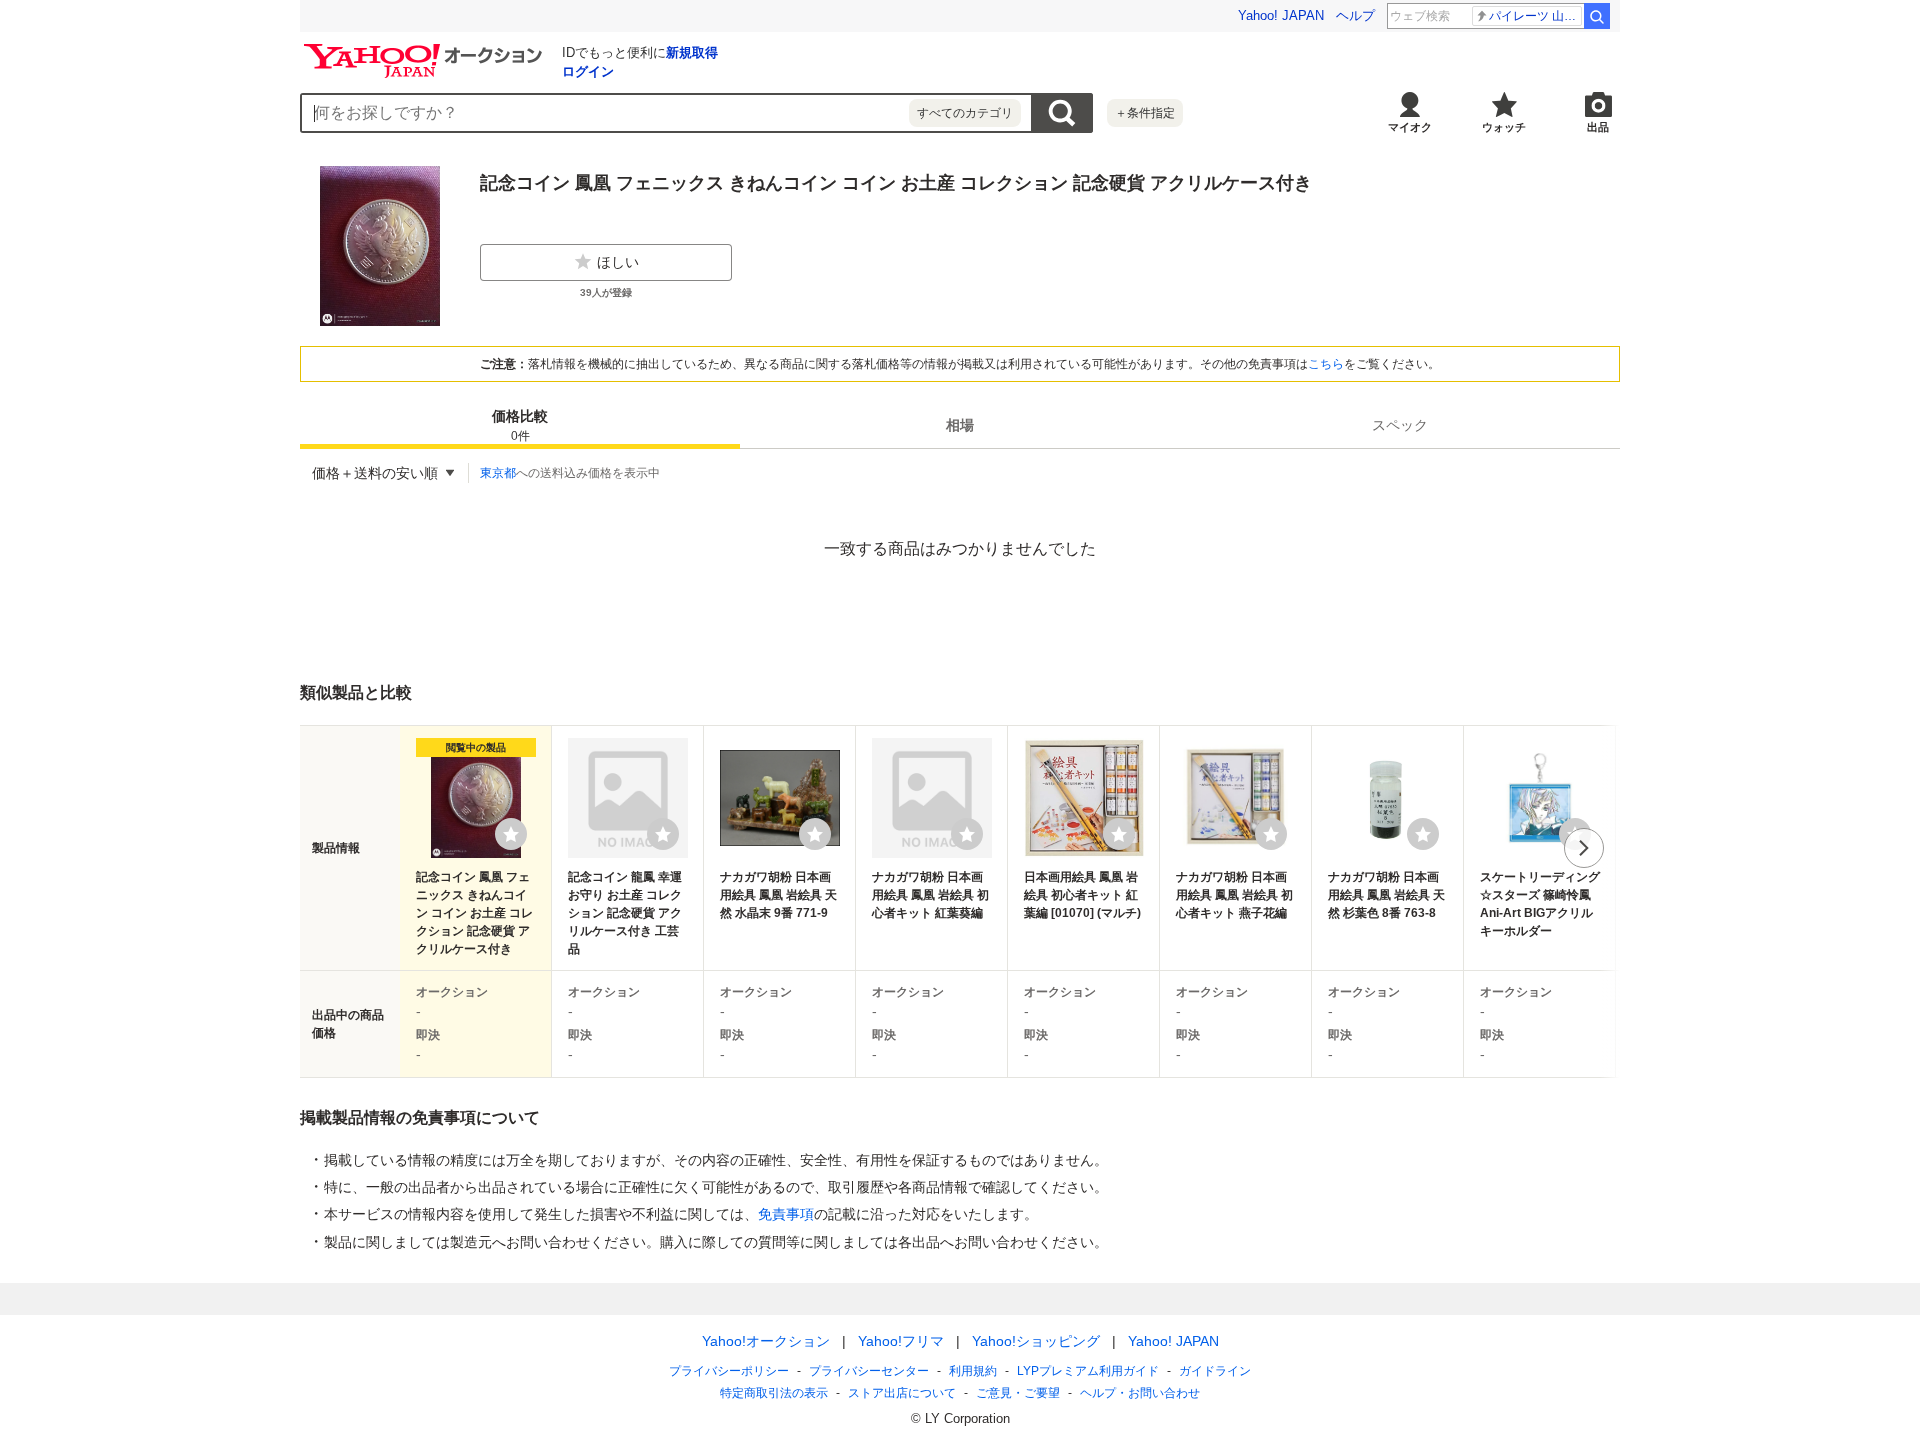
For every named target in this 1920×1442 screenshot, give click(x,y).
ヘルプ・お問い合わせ (1140, 1393)
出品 (1598, 127)
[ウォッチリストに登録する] (511, 834)
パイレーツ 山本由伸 (1535, 16)
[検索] (1597, 16)
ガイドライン (1215, 1371)
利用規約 (973, 1371)
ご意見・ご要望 (1018, 1393)
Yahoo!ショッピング (1036, 1341)
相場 (960, 425)
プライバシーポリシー (729, 1371)
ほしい (618, 262)
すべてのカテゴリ (965, 113)
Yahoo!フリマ (901, 1341)
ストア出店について (902, 1393)
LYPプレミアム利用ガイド (1088, 1371)
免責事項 (786, 1214)
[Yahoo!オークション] (426, 49)
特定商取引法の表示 (774, 1393)
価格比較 (520, 425)
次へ (1584, 848)
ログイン (588, 71)
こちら (1326, 364)
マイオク (1410, 127)
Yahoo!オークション (766, 1341)
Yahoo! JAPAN (1281, 15)
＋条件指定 (1145, 113)
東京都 (498, 473)
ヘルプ (1355, 15)
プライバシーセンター (869, 1371)
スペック (1400, 425)
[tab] (520, 425)
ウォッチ (1504, 127)
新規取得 (692, 52)
